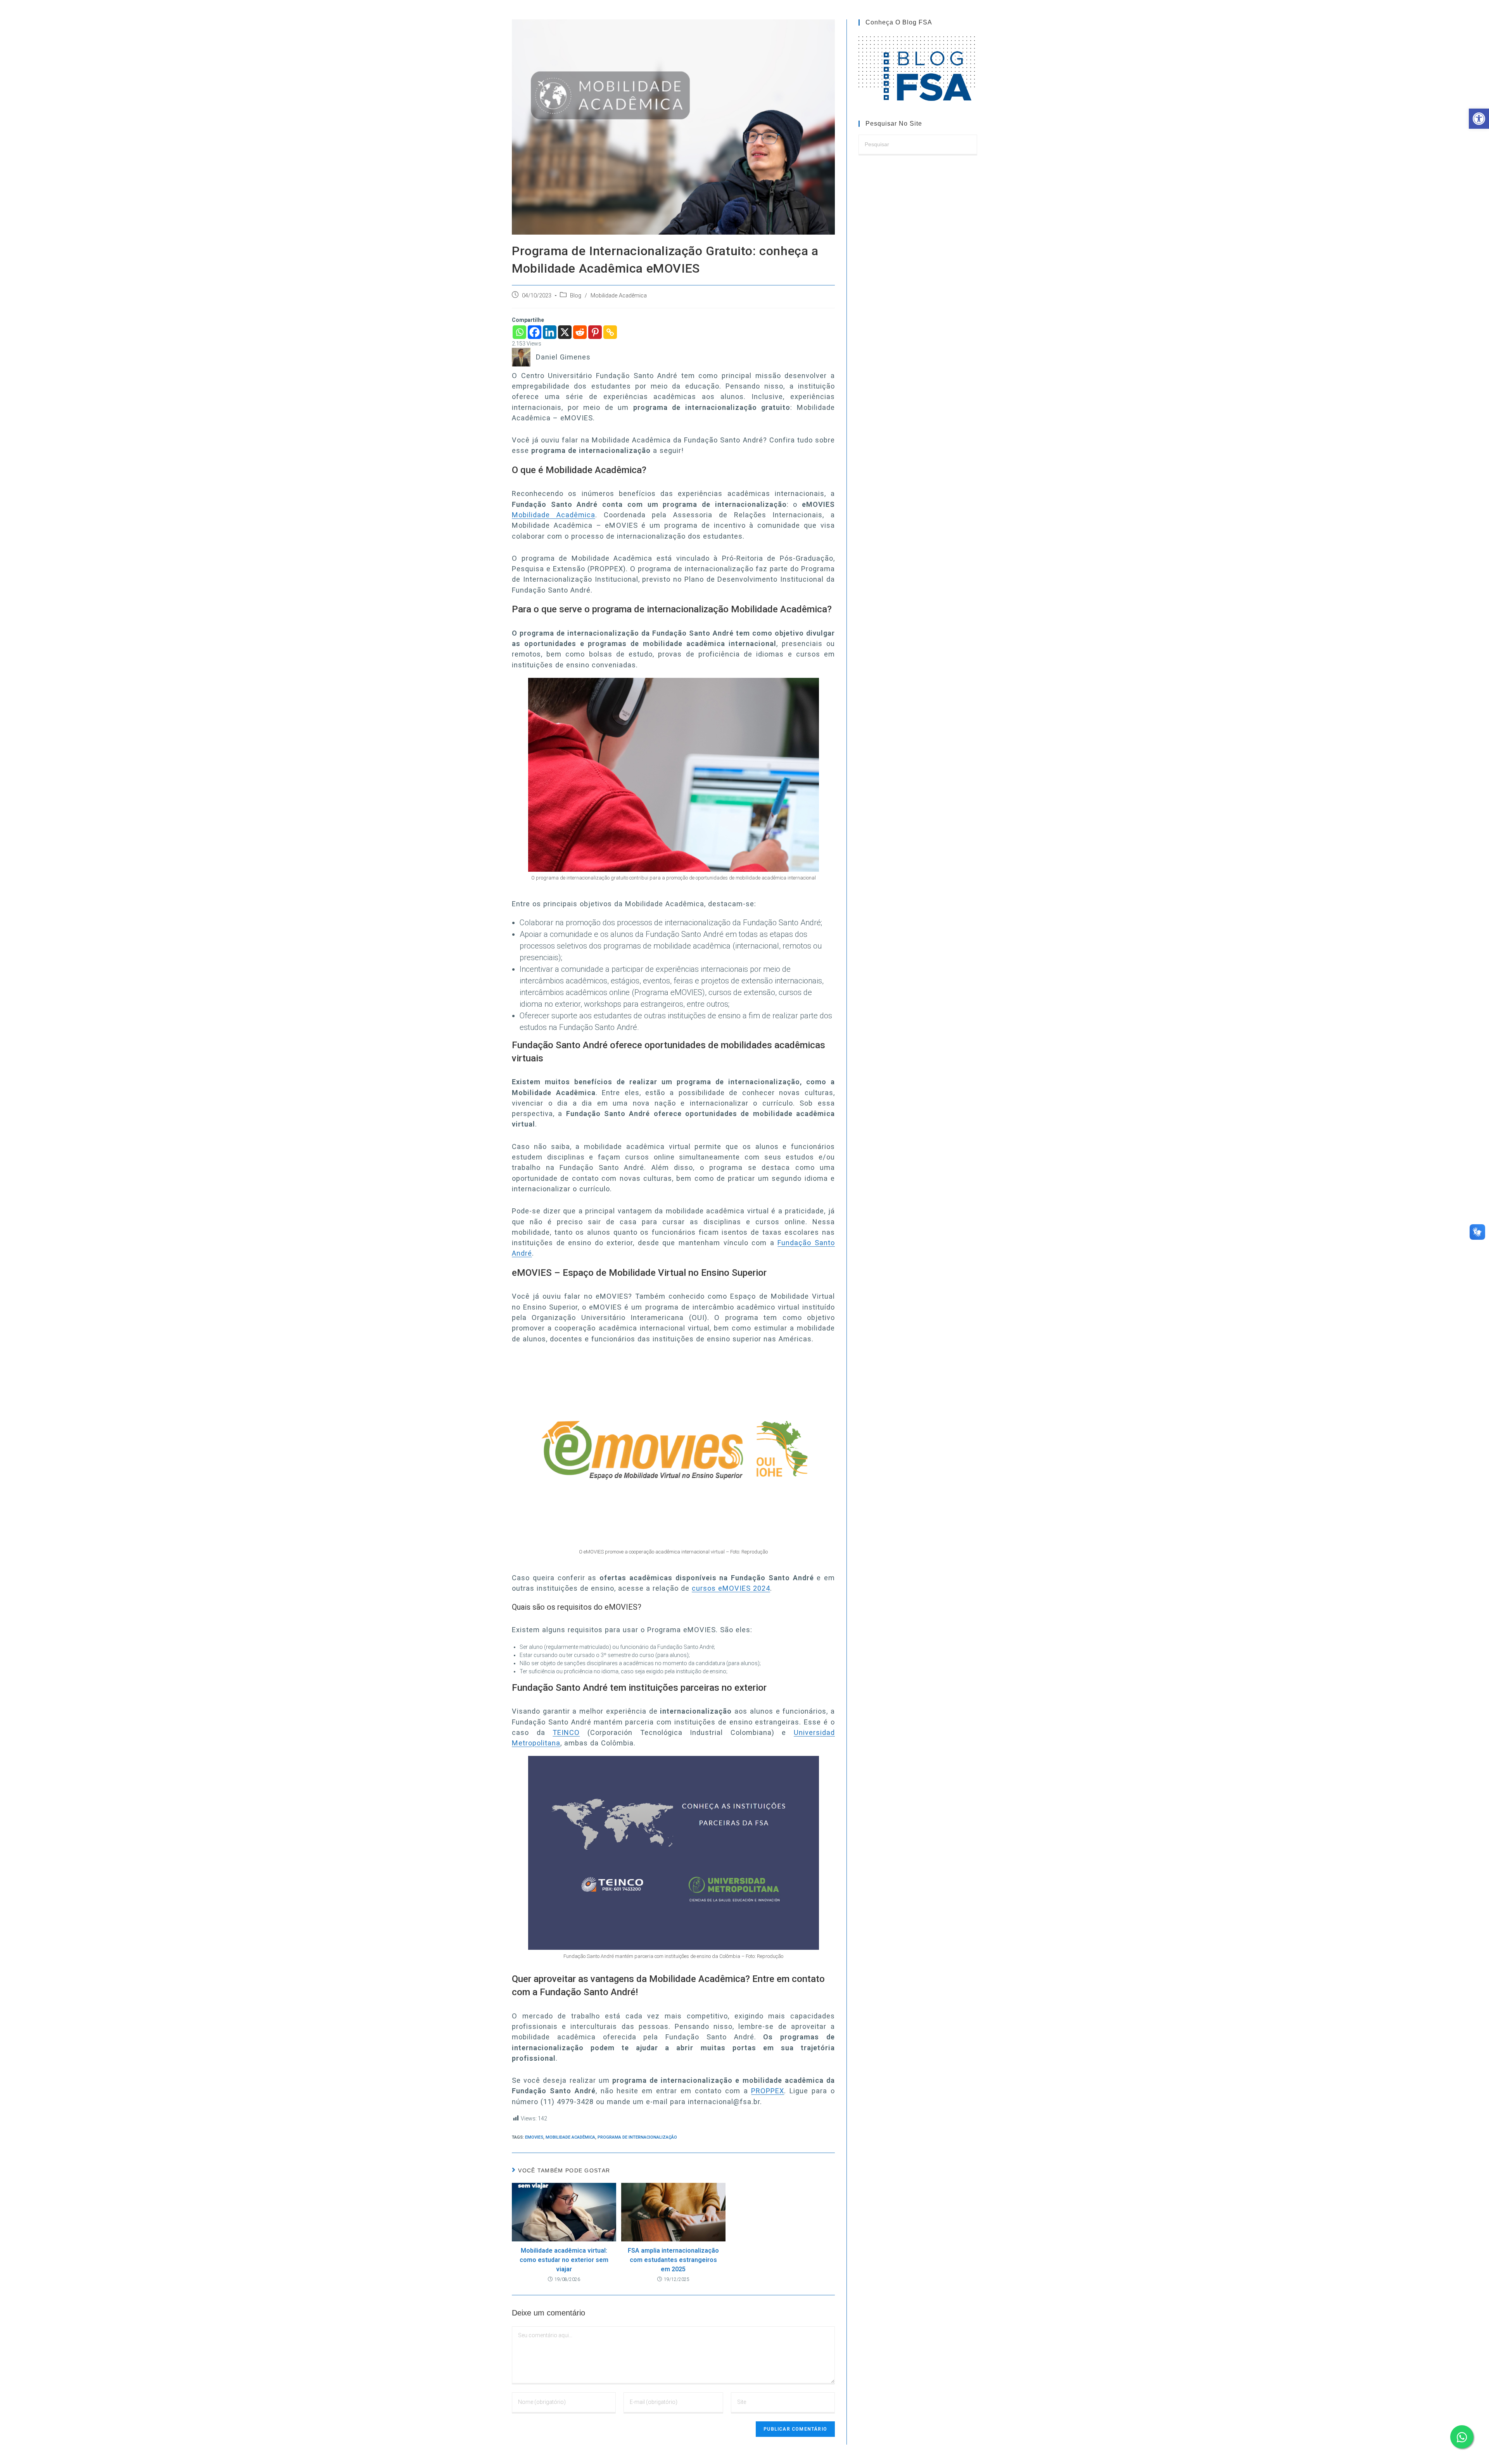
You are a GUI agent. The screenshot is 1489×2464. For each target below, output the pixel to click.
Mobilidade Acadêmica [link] (619, 296)
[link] (1479, 119)
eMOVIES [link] (534, 2137)
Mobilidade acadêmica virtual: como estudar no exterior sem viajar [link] (564, 2260)
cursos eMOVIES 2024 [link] (731, 1588)
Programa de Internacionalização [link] (637, 2137)
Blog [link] (576, 296)
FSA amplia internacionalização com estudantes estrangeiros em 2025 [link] (673, 2260)
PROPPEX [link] (768, 2091)
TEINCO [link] (566, 1732)
